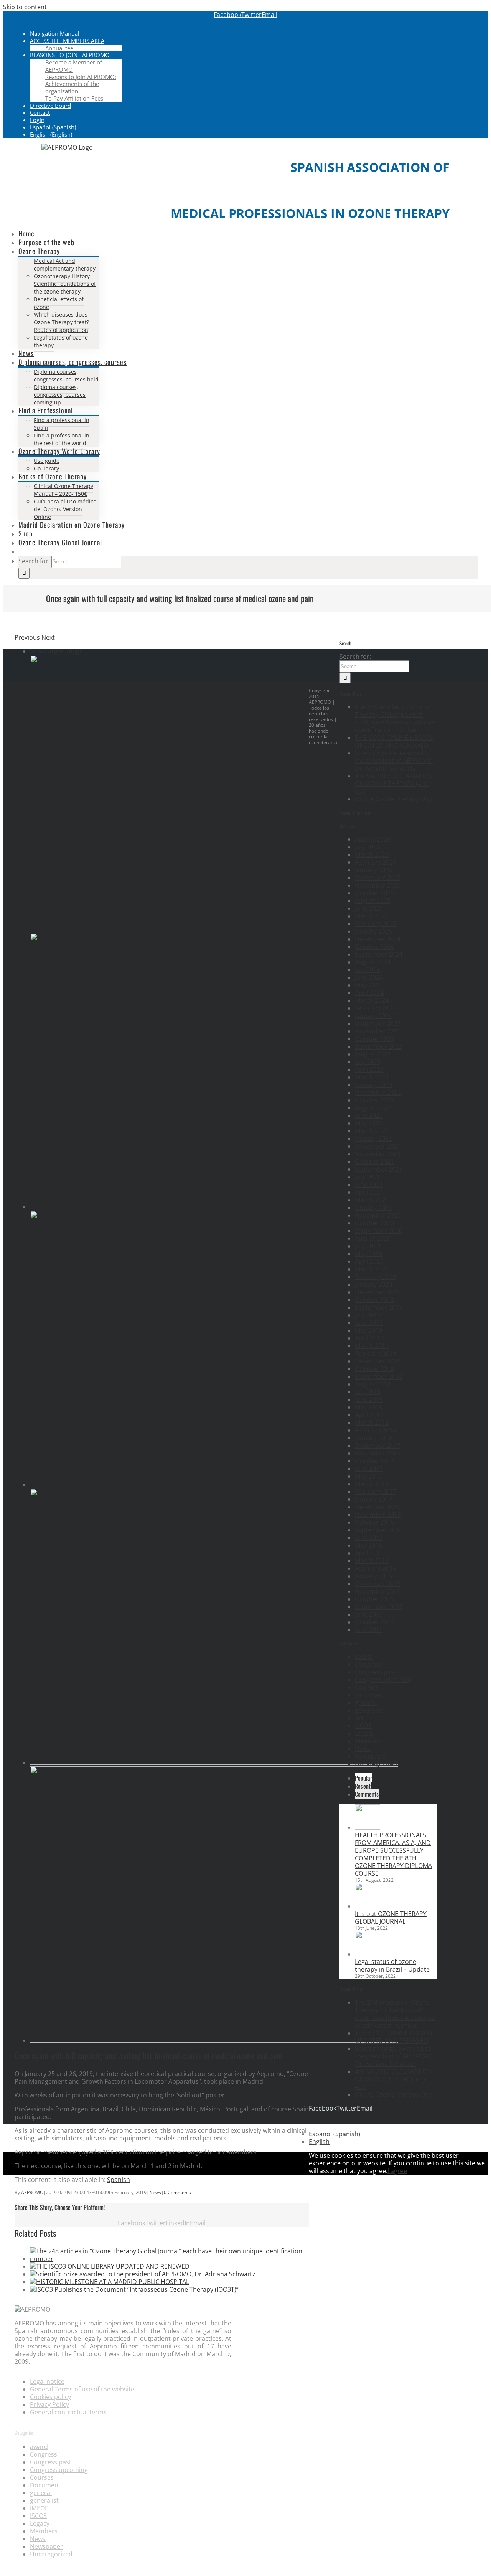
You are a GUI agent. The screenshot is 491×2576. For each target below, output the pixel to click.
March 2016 (372, 1561)
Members (369, 1741)
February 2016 (376, 1568)
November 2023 (378, 1031)
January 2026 (373, 870)
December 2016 (378, 1507)
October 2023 (374, 1039)
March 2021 (372, 1200)
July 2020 (367, 1246)
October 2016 (374, 1522)
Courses (367, 1687)
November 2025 (378, 885)
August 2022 (373, 1108)
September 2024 (379, 954)
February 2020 (376, 1277)
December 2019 (378, 1292)
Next (48, 637)
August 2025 (373, 901)
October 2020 (374, 1223)
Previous (27, 637)
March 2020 (372, 1269)
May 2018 (368, 1407)
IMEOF (364, 1718)
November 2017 (378, 1453)
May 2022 (368, 1123)
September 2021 (379, 1169)
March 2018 (372, 1422)
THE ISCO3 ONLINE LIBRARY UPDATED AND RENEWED (394, 741)
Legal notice (47, 2381)
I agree (397, 2171)
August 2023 (373, 1054)
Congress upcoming (384, 1680)
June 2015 (369, 1614)
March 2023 (372, 1077)
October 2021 (374, 1162)
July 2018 (367, 1392)
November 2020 (378, 1215)
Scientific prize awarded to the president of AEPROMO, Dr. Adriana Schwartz (394, 761)
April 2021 (369, 1192)
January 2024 (373, 1016)
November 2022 (378, 1092)
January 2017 (373, 1499)
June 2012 (369, 1630)
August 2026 (373, 839)
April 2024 (369, 993)
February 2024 (376, 1008)
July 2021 (367, 1177)
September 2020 (379, 1231)
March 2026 (372, 855)
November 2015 (378, 1591)
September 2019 (379, 1307)
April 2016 (369, 1553)
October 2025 (374, 893)
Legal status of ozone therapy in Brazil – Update (392, 1965)
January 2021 (373, 1208)
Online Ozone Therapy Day (393, 799)
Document (370, 1695)
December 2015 (378, 1584)
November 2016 (378, 1515)
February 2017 (376, 1492)
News (155, 2192)
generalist (369, 1710)
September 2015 (379, 1607)
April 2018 (369, 1415)
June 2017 (369, 1469)
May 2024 (368, 985)
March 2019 (372, 1346)
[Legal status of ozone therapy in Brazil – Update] (367, 1954)
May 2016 (368, 1545)
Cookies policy (50, 2397)
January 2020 (373, 1284)
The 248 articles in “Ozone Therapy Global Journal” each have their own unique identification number (395, 718)
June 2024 (369, 977)
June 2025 (369, 908)
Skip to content (25, 7)
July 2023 (367, 1062)
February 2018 (376, 1430)
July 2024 (367, 970)
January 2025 (373, 931)
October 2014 (374, 1622)
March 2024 (372, 1000)
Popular (363, 1778)
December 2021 (378, 1146)
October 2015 (374, 1599)
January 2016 (373, 1576)
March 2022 (372, 1131)
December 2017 (378, 1446)
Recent (363, 1786)
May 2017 (368, 1476)
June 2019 (369, 1323)
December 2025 (378, 878)
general (366, 1703)
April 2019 (369, 1338)
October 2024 (374, 947)
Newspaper (371, 1756)
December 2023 (378, 1023)
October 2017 (374, 1461)
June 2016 (369, 1538)
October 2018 (374, 1369)
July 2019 (367, 1315)
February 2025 (376, 924)
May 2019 (368, 1330)
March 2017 (372, 1484)
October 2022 (374, 1100)
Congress (368, 1664)
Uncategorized (376, 1764)
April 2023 (369, 1069)
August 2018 (373, 1384)
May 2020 (368, 1254)
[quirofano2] (214, 1207)
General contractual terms (68, 2412)
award (364, 1657)
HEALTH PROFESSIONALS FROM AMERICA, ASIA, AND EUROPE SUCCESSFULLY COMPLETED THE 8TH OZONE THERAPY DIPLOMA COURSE (393, 1854)
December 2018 (378, 1361)
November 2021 (378, 1154)
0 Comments (177, 2192)
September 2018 (379, 1376)
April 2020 (369, 1261)
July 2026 (367, 847)
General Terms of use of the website (82, 2389)
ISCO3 (363, 1726)
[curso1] (214, 1762)
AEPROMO (32, 2192)
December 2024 (378, 939)
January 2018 (373, 1438)
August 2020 (373, 1238)
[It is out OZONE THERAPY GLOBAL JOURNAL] (367, 1906)
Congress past (376, 1672)
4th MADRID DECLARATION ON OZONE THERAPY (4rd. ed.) (393, 784)
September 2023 (379, 1046)
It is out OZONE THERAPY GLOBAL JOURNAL (391, 1918)
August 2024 (373, 962)
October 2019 (374, 1300)
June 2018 (369, 1399)
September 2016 (379, 1530)
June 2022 (369, 1116)
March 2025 (372, 916)
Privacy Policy (49, 2404)
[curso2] (214, 2040)
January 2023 (373, 1085)
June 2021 (369, 1185)
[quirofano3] (214, 1485)
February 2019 (376, 1353)
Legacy (365, 1733)
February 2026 (376, 862)
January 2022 (373, 1139)
